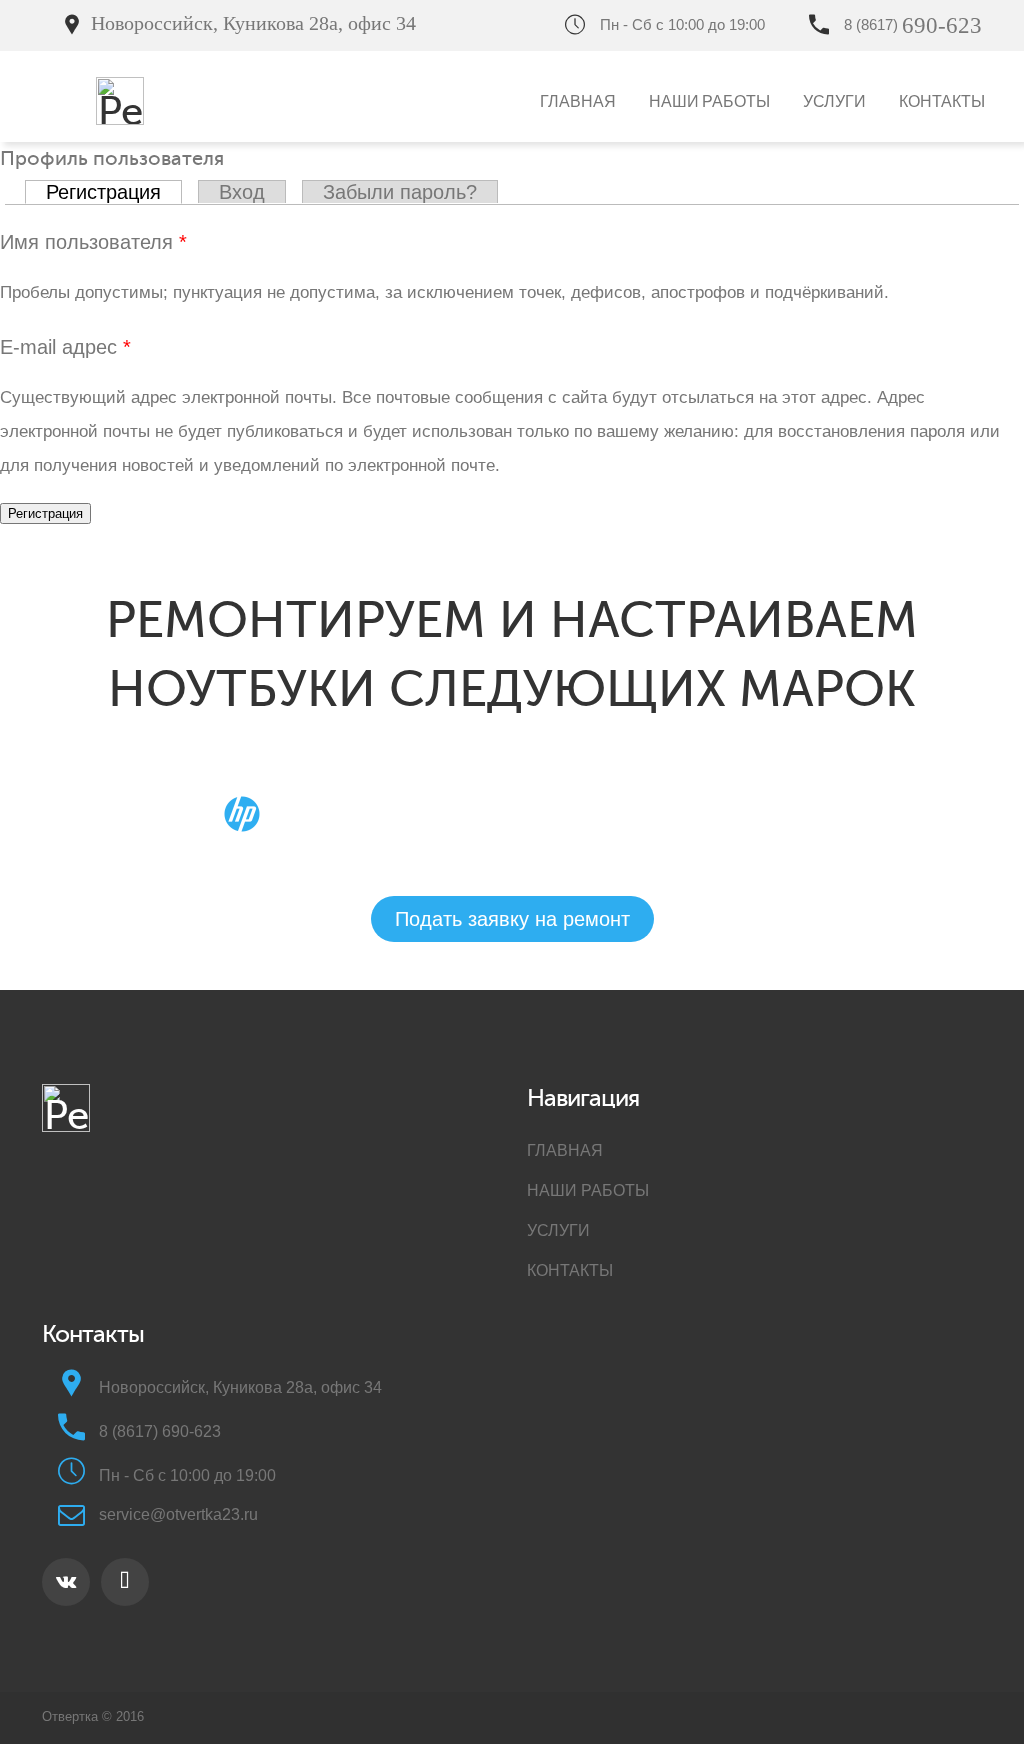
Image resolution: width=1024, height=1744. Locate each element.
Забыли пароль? (400, 192)
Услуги (834, 100)
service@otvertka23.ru (178, 1514)
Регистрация (114, 192)
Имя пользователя (93, 242)
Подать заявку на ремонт (526, 24)
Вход (242, 192)
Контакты (942, 100)
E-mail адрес (65, 347)
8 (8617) (913, 24)
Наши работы (709, 100)
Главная (578, 100)
